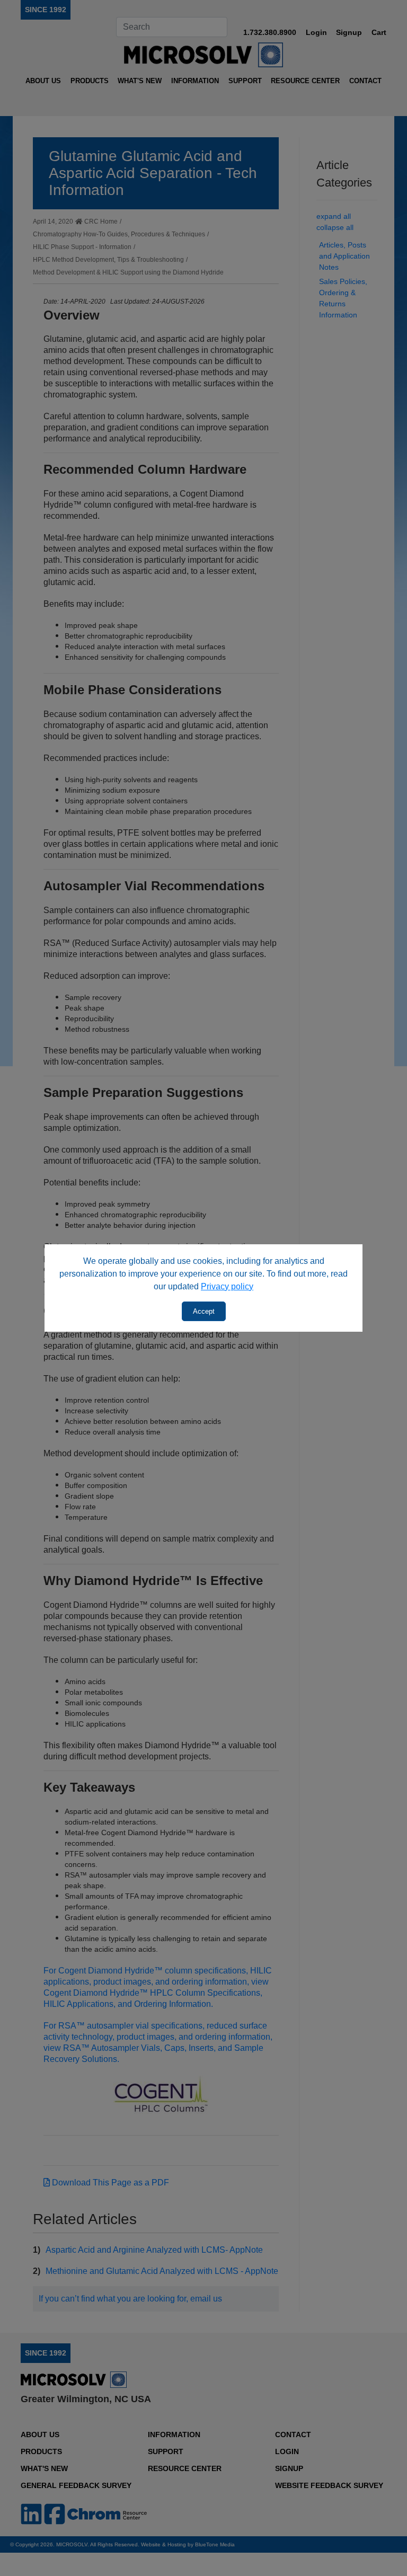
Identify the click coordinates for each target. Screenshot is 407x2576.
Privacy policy (227, 1286)
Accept (204, 1311)
